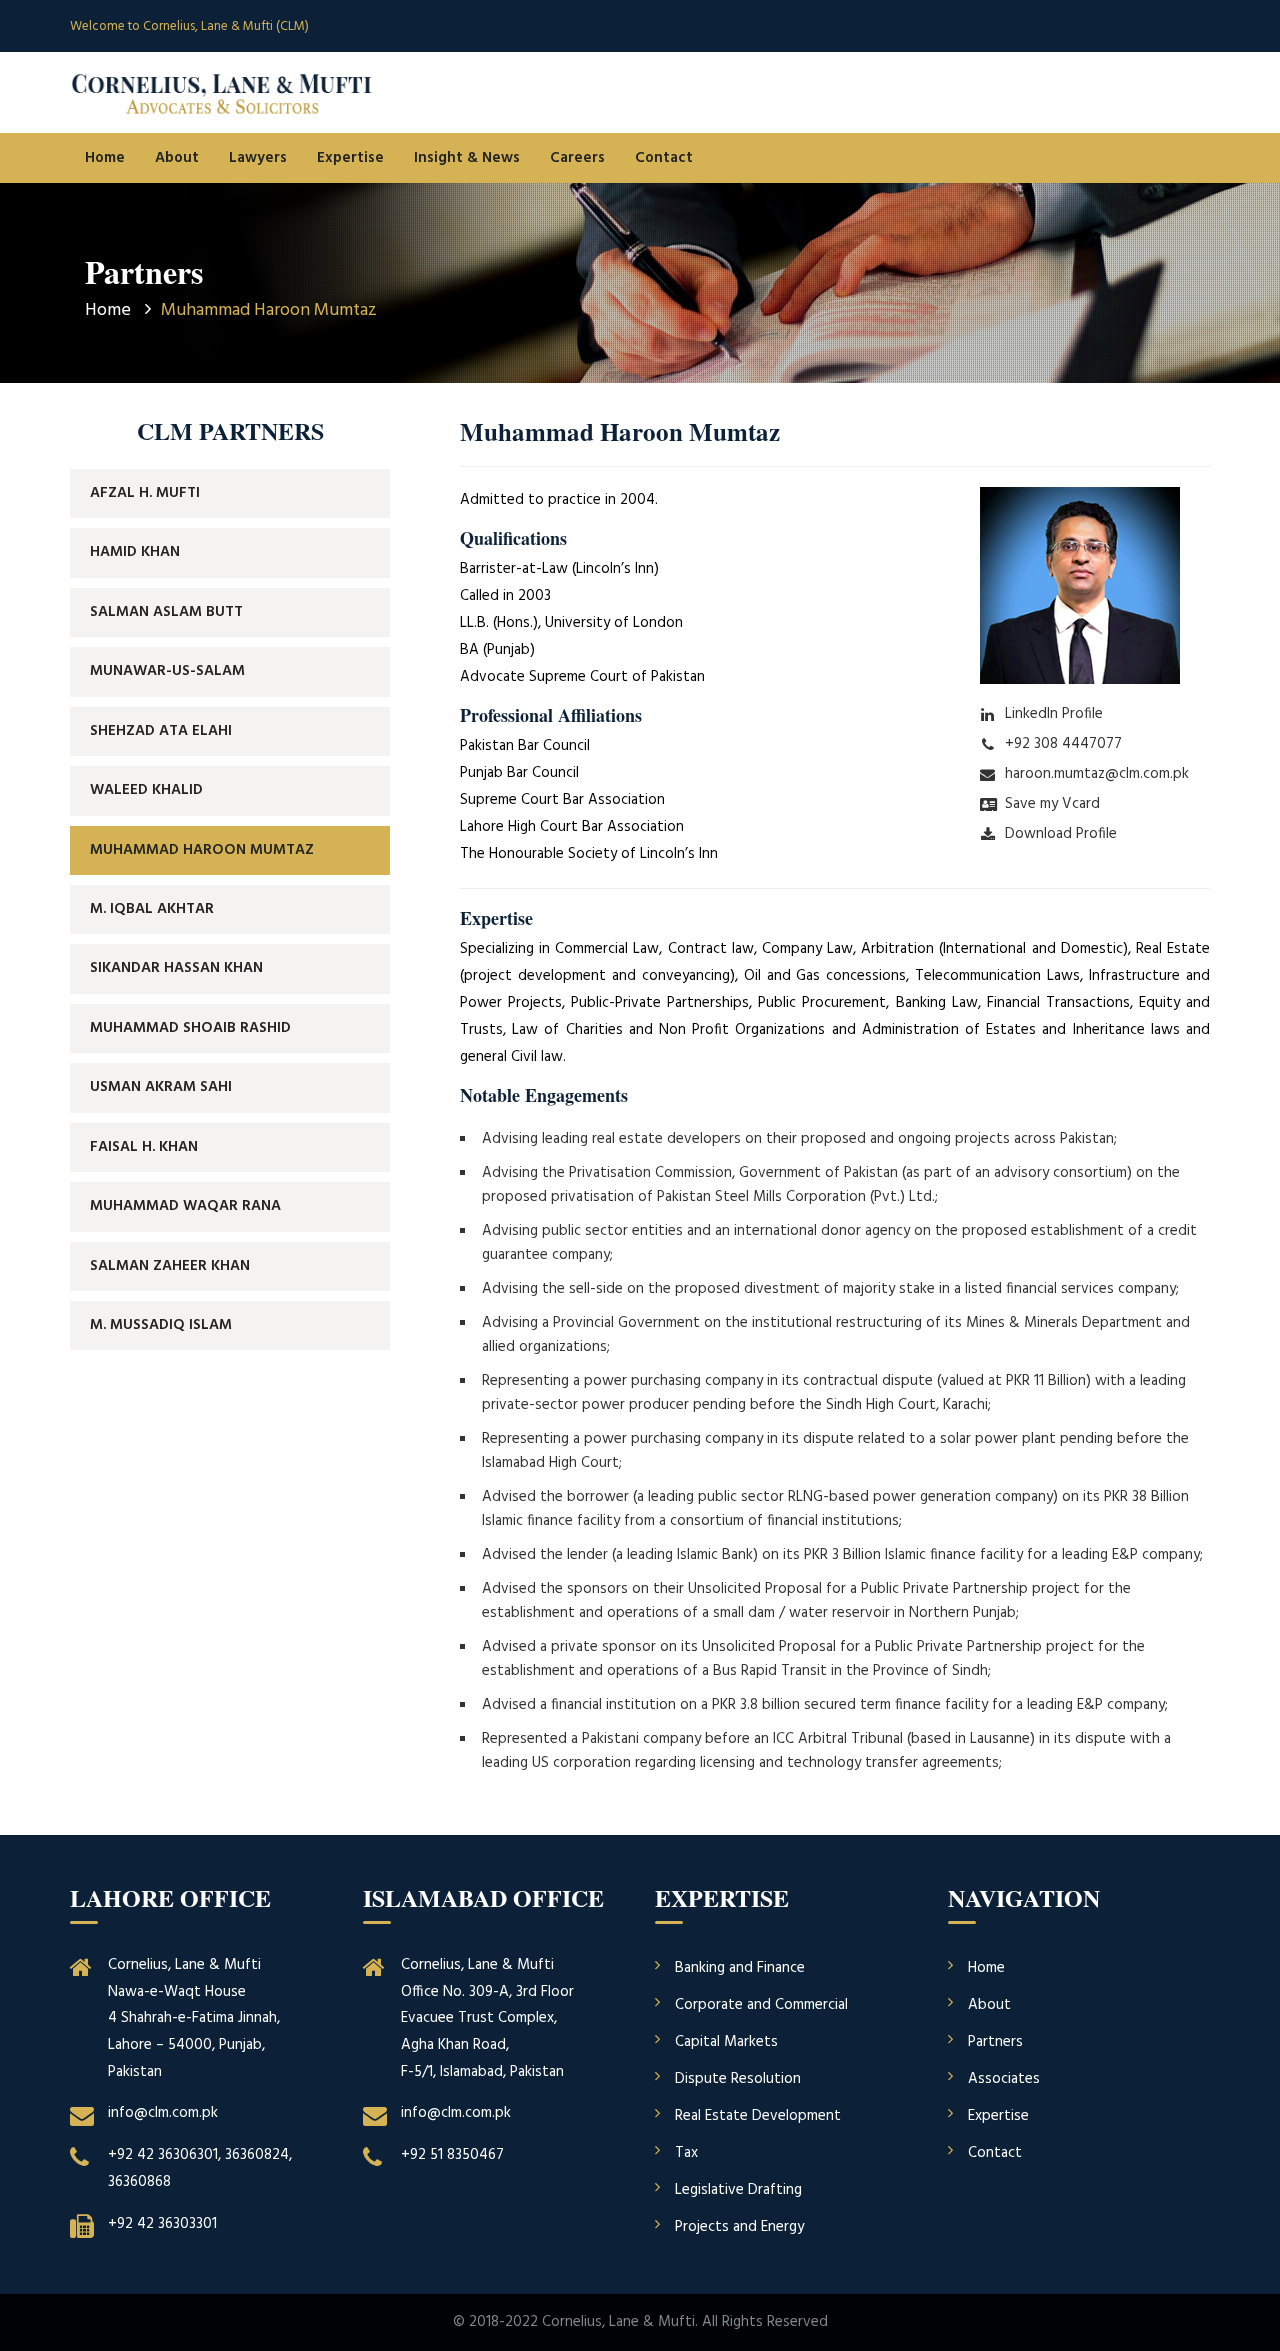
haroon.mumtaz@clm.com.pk (1097, 774)
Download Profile (1061, 834)
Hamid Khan (135, 552)
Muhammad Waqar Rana (185, 1206)
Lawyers (258, 158)
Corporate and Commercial (761, 2005)
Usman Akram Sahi (161, 1087)
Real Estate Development (758, 2116)
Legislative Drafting (738, 2190)
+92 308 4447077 (1063, 744)
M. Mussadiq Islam (161, 1325)
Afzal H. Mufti (145, 493)
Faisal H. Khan (144, 1147)
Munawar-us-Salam (167, 671)
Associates (1004, 2079)
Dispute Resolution (738, 2079)
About (177, 158)
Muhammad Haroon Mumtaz (202, 850)
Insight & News (467, 158)
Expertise (350, 158)
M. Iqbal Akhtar (152, 909)
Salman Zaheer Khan (170, 1266)
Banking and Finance (740, 1968)
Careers (577, 158)
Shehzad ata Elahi (161, 731)
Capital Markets (726, 2042)
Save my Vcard (1052, 804)
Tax (686, 2153)
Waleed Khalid (146, 790)
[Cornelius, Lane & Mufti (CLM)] (222, 93)
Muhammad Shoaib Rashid (190, 1028)
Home (105, 158)
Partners (995, 2042)
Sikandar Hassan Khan (176, 968)
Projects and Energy (739, 2227)
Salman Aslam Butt (166, 612)
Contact (664, 158)
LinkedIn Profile (1054, 714)
